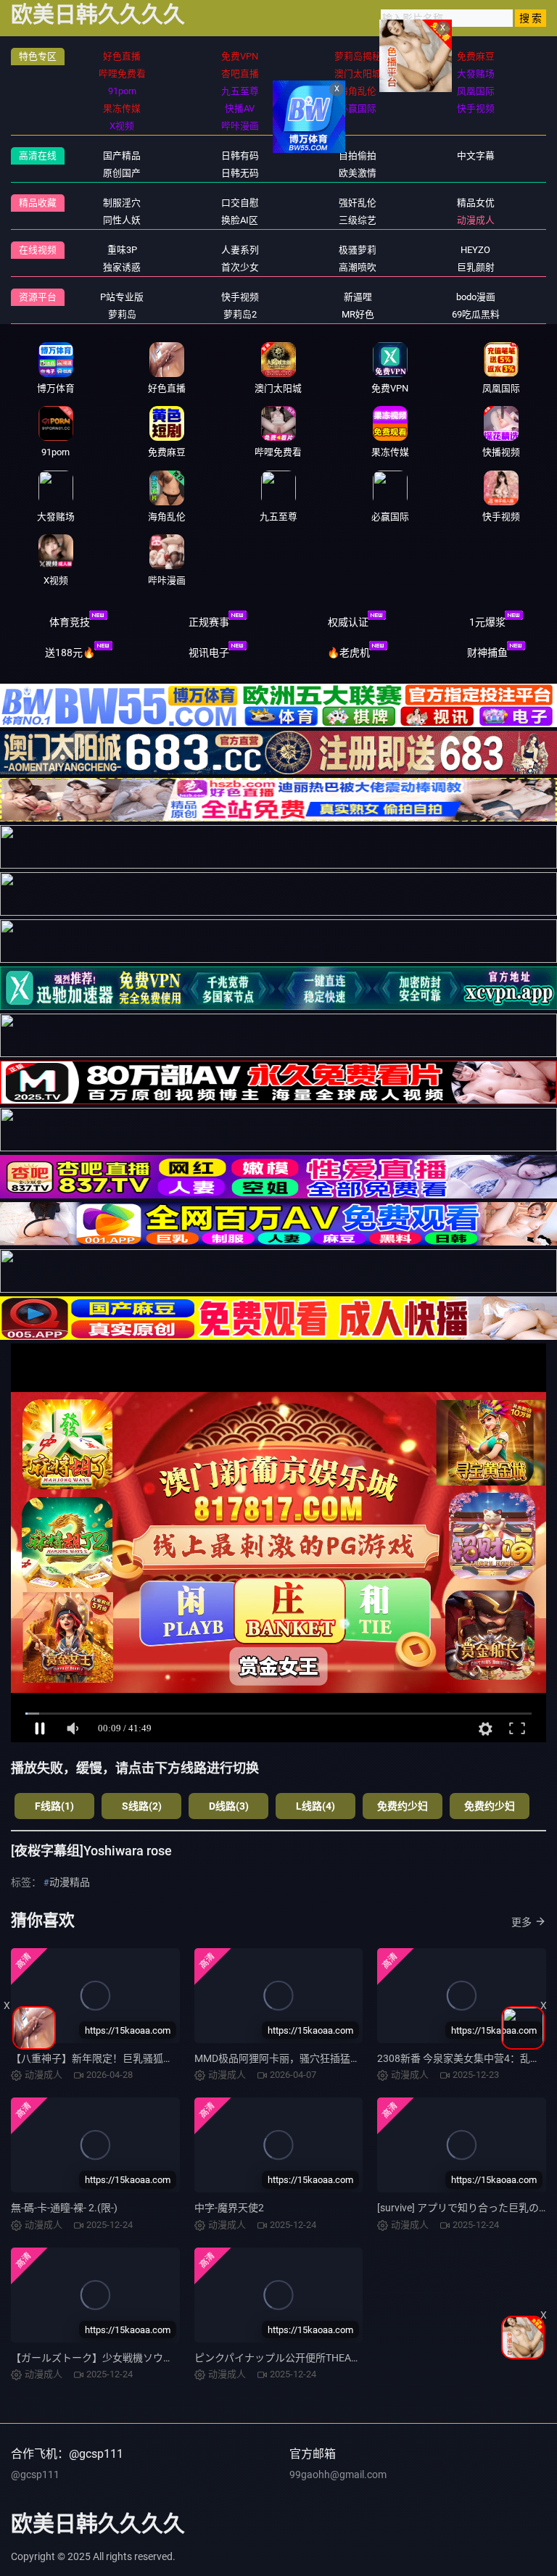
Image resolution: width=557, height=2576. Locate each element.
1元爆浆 (487, 622)
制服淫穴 (122, 203)
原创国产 (122, 173)
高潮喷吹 (358, 267)
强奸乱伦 (358, 203)
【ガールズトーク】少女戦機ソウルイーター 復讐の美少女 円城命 (160, 2358)
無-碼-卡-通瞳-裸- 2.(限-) (64, 2208)
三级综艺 (358, 220)
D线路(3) (229, 1806)
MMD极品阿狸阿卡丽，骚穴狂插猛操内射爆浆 (298, 2058)
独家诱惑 (122, 267)
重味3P (122, 250)
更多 (521, 1922)
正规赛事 (209, 622)
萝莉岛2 (240, 314)
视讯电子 (209, 653)
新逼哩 (358, 297)
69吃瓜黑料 (476, 314)
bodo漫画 (476, 297)
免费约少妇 (403, 1806)
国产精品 (122, 156)
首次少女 (240, 267)
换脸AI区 (240, 220)
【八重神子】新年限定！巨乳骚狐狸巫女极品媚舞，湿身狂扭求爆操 (163, 2058)
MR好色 (358, 314)
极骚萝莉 (358, 250)
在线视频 (38, 250)
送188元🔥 (70, 653)
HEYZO (475, 250)
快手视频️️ (240, 297)
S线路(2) (142, 1806)
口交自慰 (240, 203)
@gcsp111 (35, 2474)
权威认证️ (348, 622)
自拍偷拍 (358, 156)
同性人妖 (122, 220)
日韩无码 (240, 173)
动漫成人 (476, 220)
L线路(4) (315, 1806)
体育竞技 (70, 622)
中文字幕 (476, 156)
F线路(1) (54, 1806)
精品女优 (476, 203)
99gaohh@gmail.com (338, 2474)
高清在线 (38, 156)
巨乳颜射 (476, 267)
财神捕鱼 (487, 653)
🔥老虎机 (348, 653)
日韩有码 (240, 156)
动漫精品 (70, 1882)
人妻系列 (240, 250)
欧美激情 (358, 173)
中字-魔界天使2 (229, 2208)
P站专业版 (122, 297)
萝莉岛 (122, 314)
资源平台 (38, 297)
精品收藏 (38, 203)
